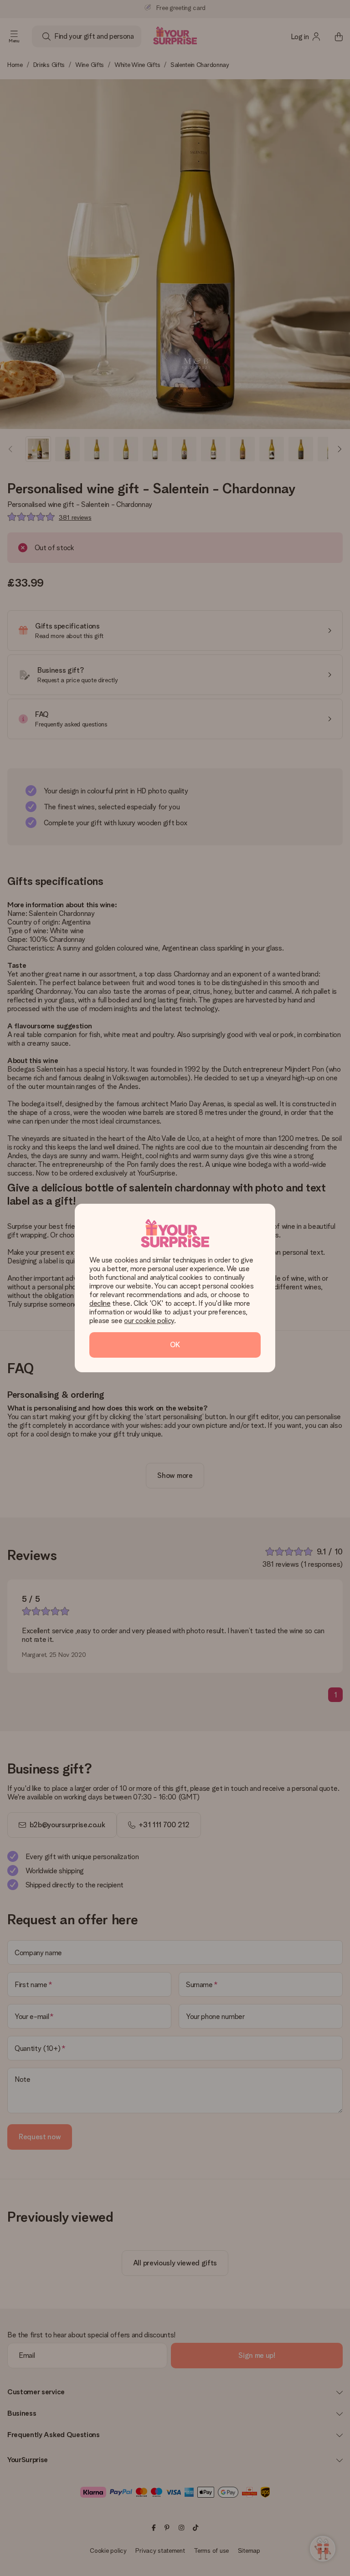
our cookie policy (149, 1321)
